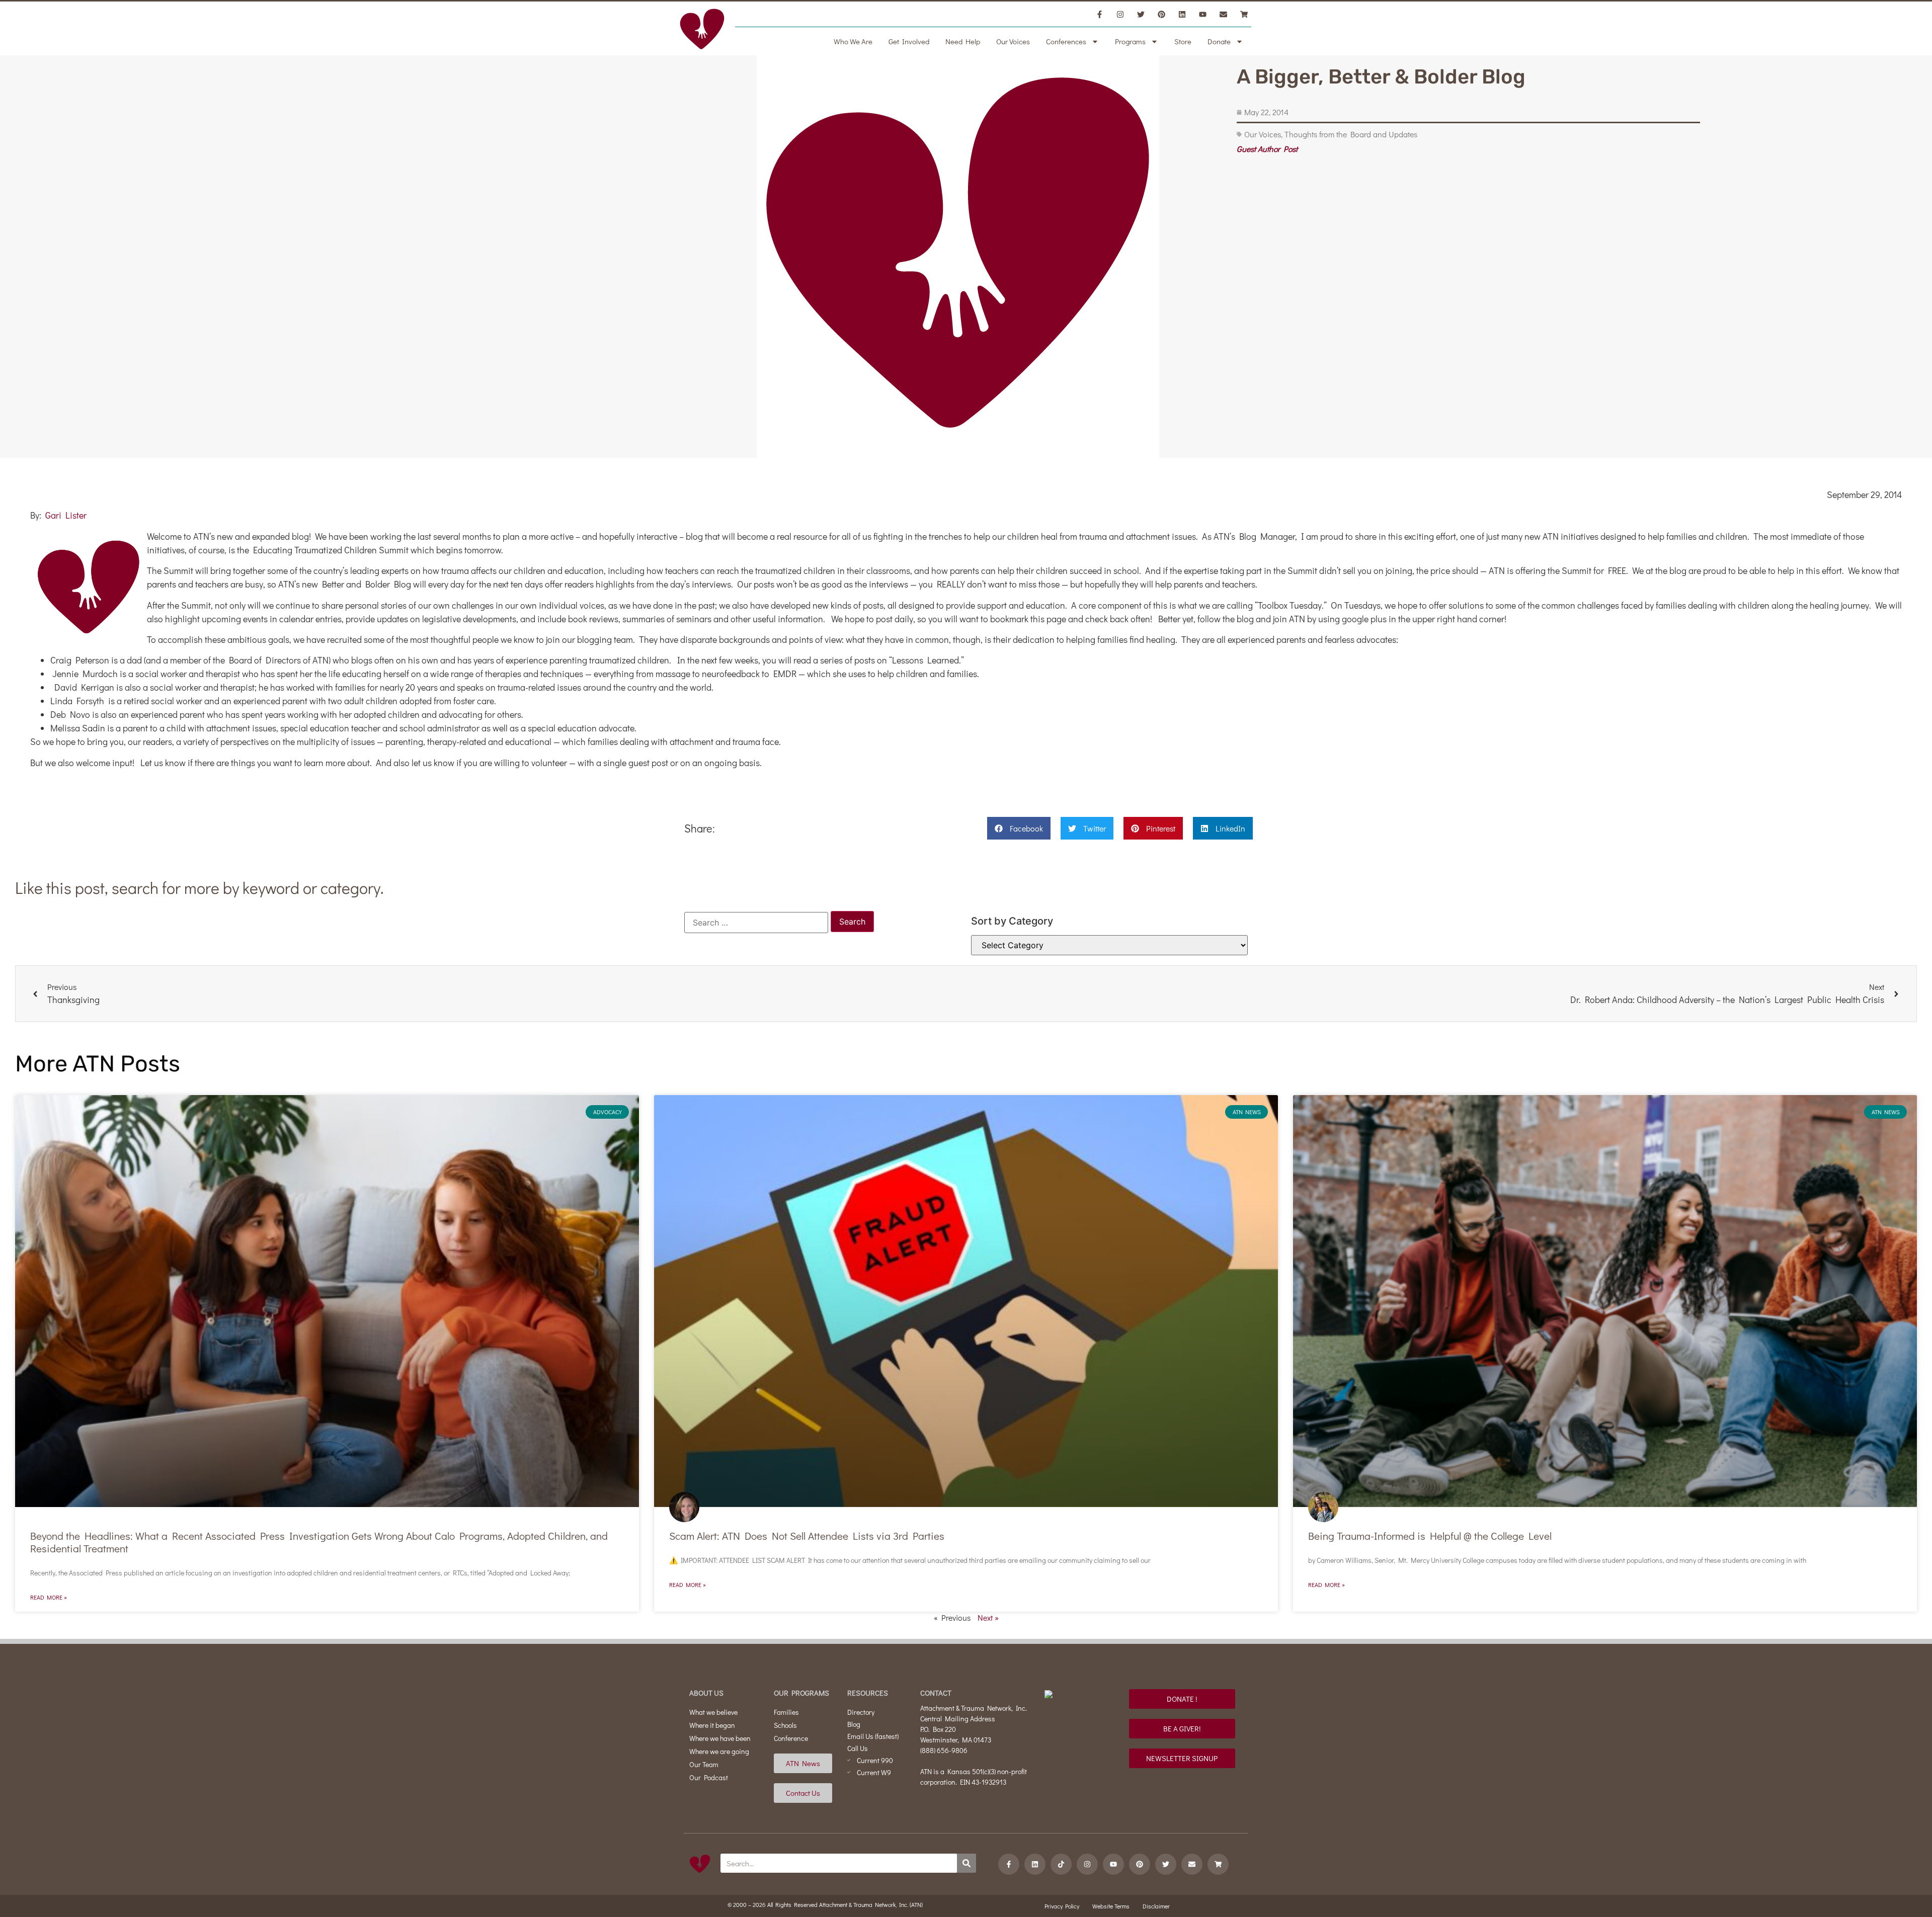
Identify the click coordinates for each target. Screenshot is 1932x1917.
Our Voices (1013, 41)
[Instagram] (1120, 14)
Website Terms (1111, 1906)
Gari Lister (66, 515)
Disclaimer (1156, 1906)
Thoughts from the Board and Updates (1351, 134)
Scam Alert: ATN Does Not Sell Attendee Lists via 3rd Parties (807, 1536)
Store (1183, 41)
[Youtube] (1202, 14)
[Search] (967, 1863)
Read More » (49, 1597)
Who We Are (853, 41)
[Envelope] (1223, 14)
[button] (1019, 828)
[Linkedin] (1182, 14)
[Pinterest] (1161, 14)
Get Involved (909, 41)
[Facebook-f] (1099, 14)
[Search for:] (756, 923)
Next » (988, 1617)
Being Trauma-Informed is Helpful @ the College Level (1430, 1536)
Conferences (1066, 41)
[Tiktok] (1061, 1864)
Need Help (963, 41)
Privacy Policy (1062, 1906)
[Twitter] (1141, 14)
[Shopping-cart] (1244, 14)
